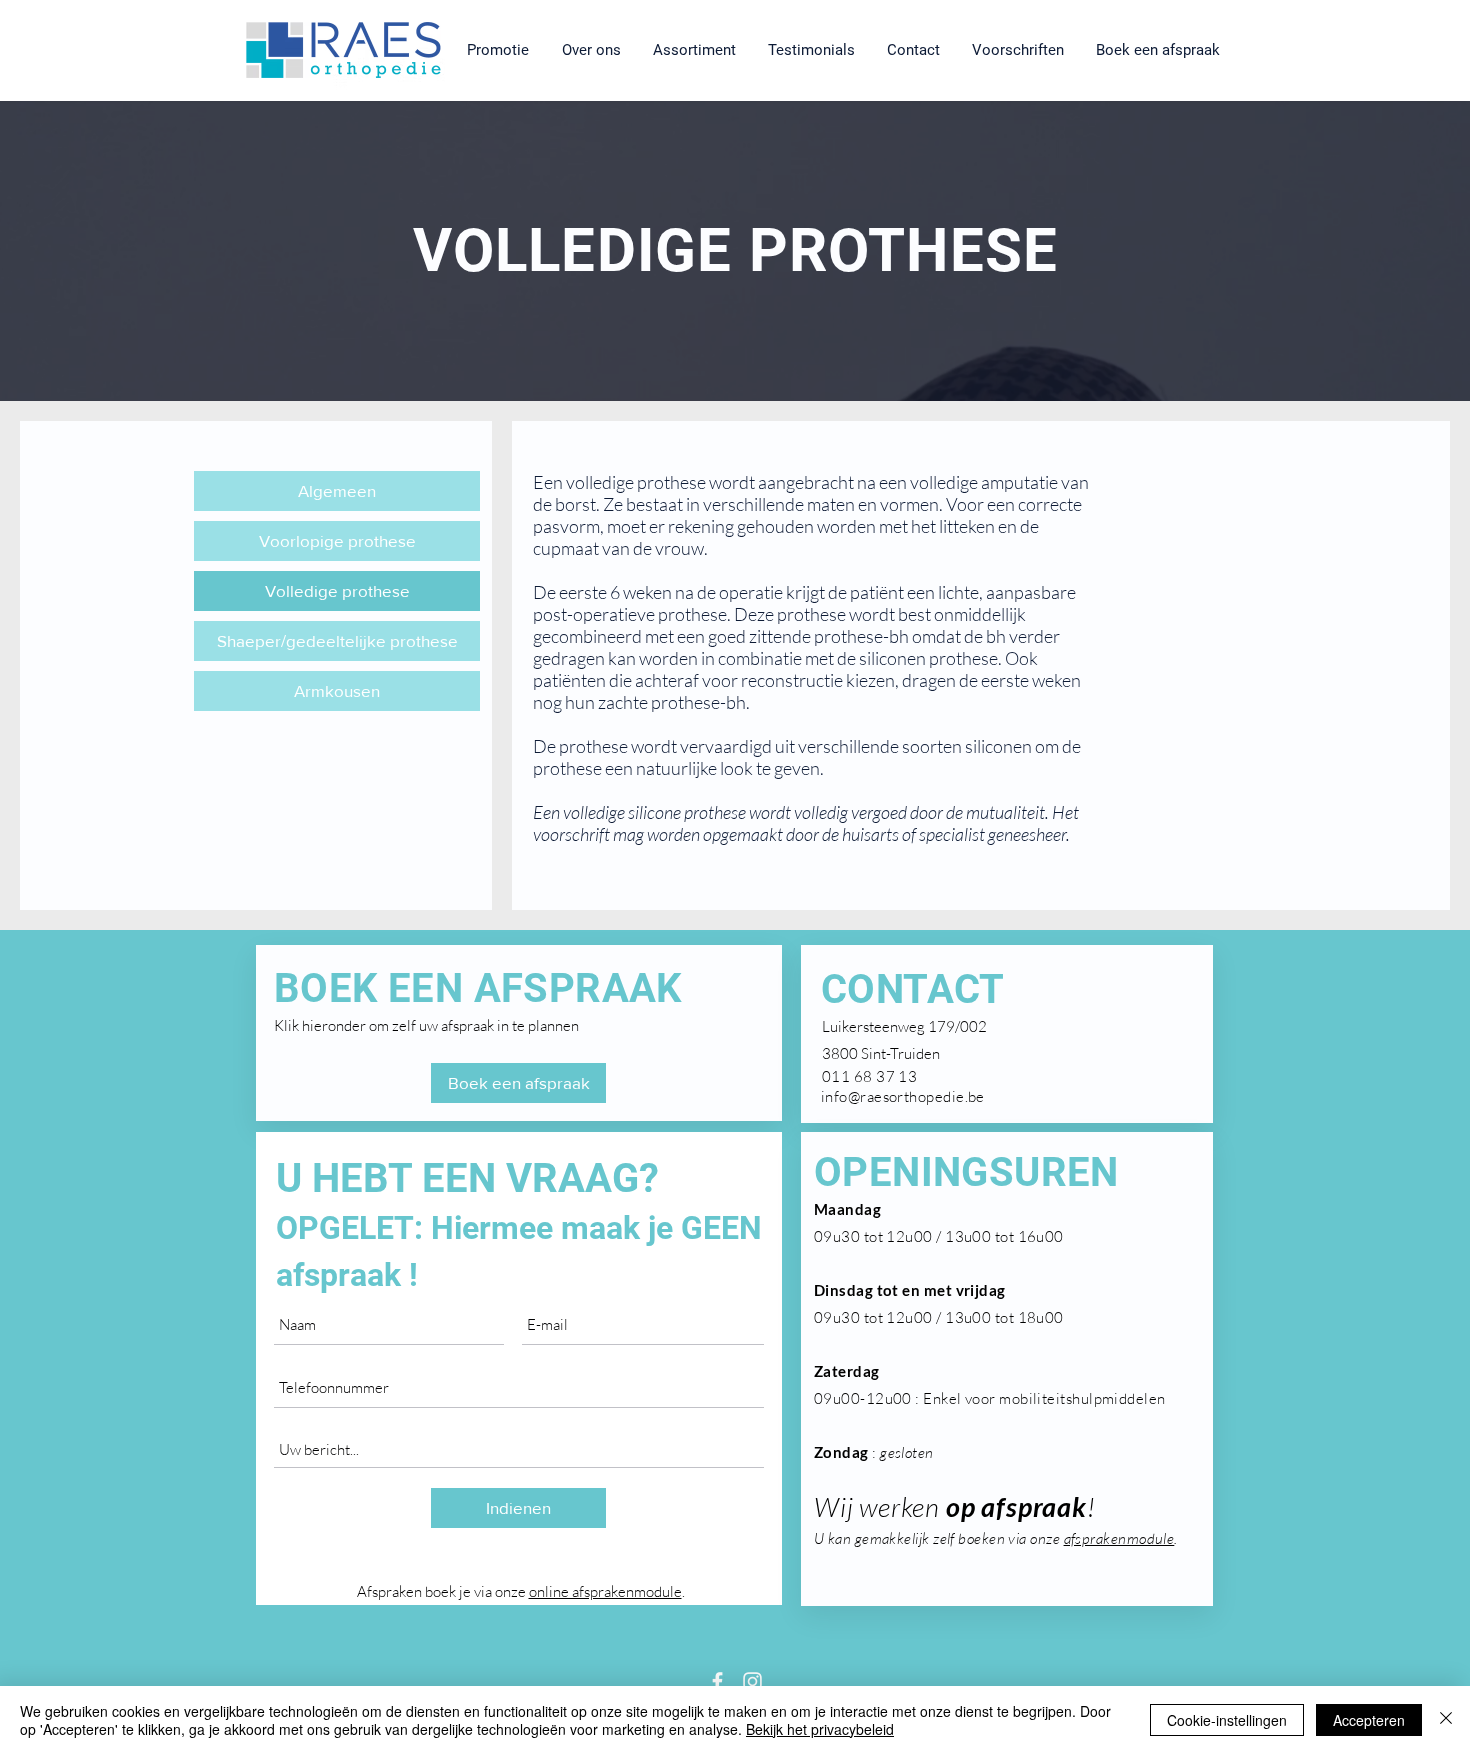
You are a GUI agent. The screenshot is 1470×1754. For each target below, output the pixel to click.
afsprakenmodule (1119, 1538)
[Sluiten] (1446, 1720)
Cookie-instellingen (1227, 1720)
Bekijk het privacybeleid (820, 1729)
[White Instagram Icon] (752, 1681)
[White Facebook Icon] (717, 1681)
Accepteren (1369, 1720)
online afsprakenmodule (605, 1591)
